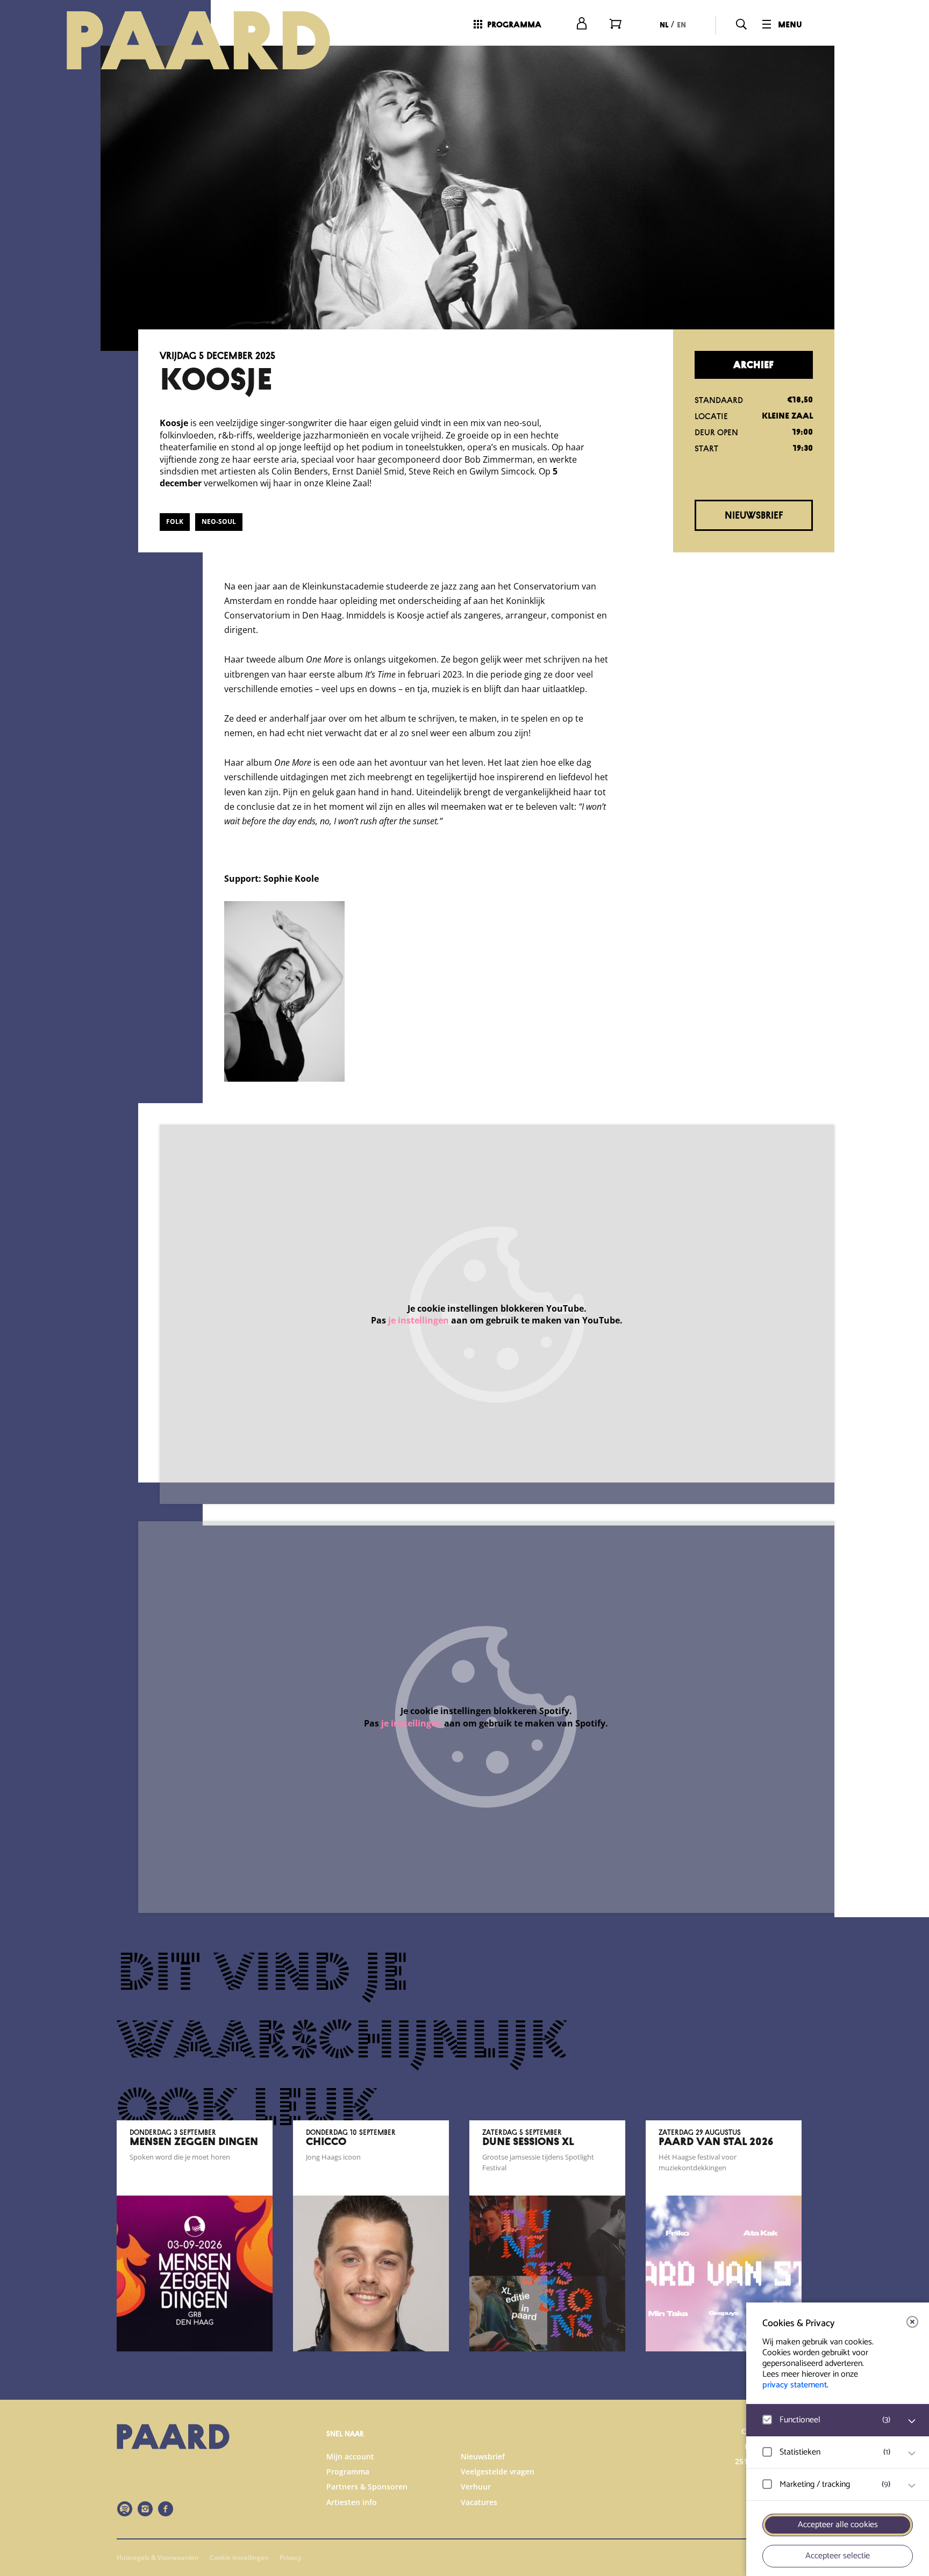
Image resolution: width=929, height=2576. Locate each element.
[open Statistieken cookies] (912, 2453)
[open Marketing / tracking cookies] (912, 2486)
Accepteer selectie (838, 2556)
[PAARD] (211, 40)
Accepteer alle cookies (838, 2525)
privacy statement (795, 2385)
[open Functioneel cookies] (912, 2421)
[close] (912, 2322)
